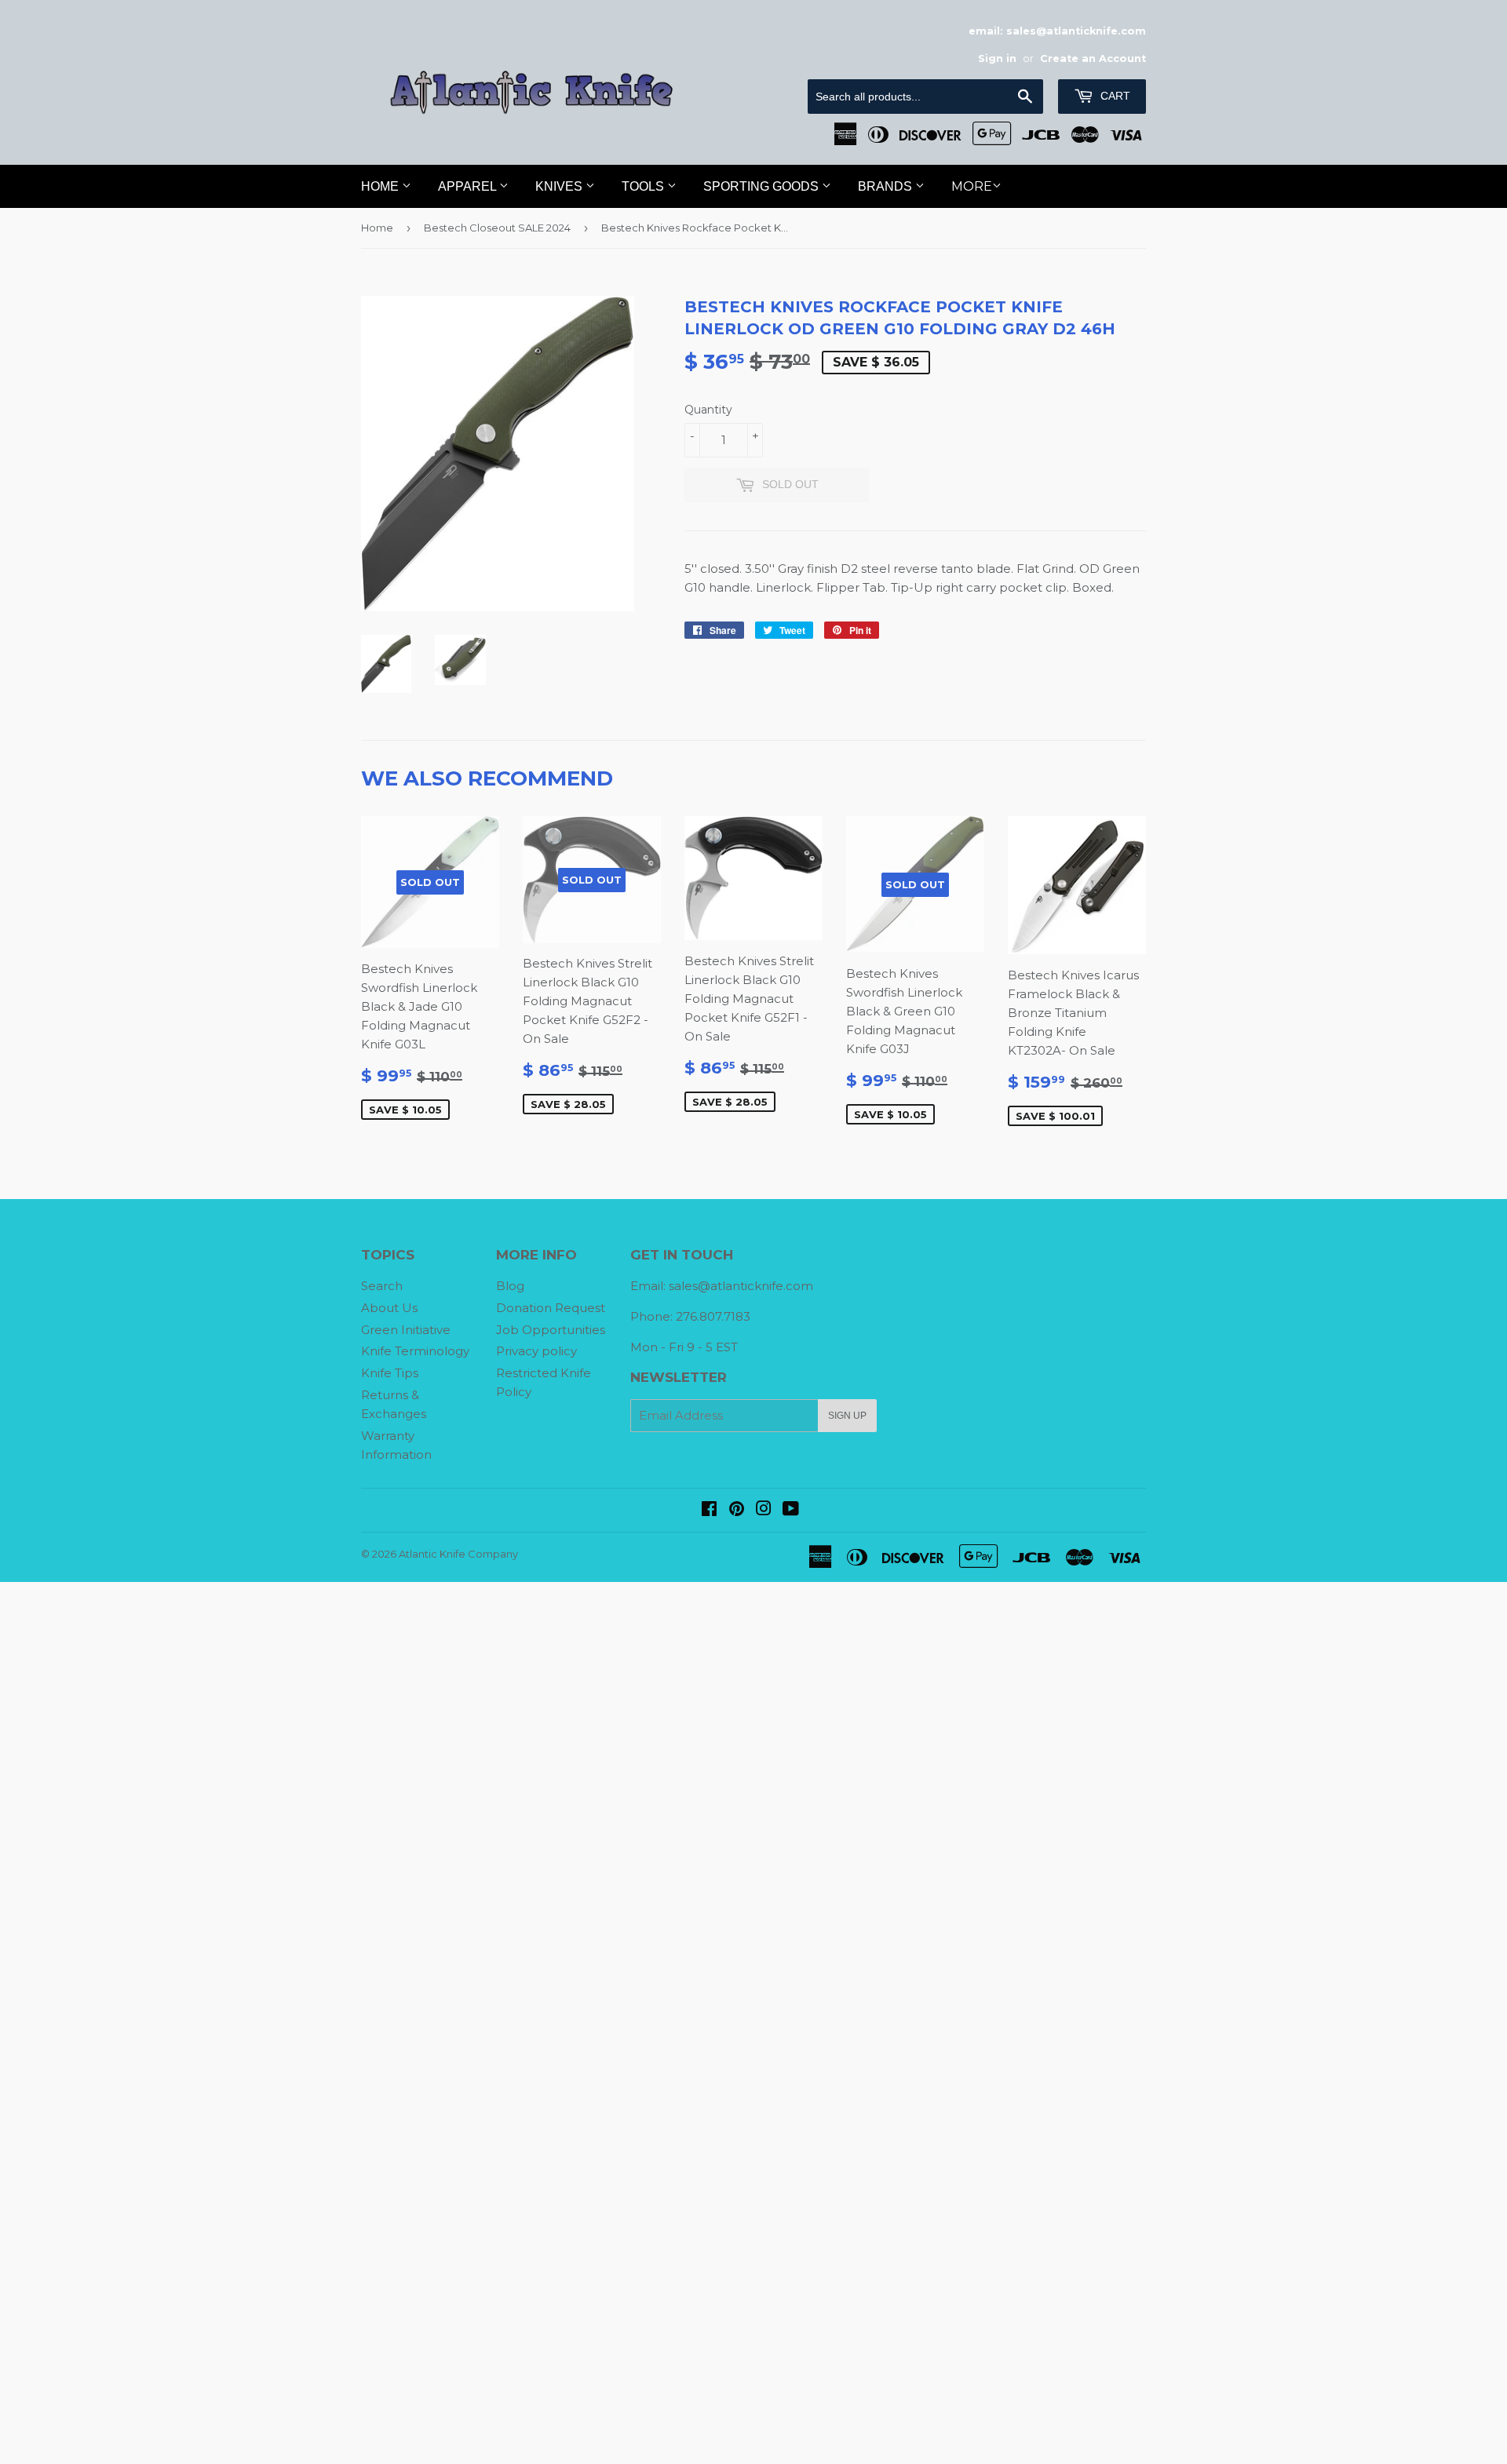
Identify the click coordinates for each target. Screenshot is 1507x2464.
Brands (887, 186)
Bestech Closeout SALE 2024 (497, 228)
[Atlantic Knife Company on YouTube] (791, 1510)
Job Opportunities (551, 1330)
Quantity (708, 410)
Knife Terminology (415, 1351)
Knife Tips (390, 1373)
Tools (644, 186)
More (972, 186)
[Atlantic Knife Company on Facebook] (709, 1510)
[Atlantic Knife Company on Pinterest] (737, 1510)
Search (382, 1286)
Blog (510, 1286)
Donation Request (551, 1308)
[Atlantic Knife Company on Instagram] (764, 1510)
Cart (1114, 96)
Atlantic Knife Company (458, 1554)
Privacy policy (536, 1351)
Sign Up (847, 1416)
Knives (560, 186)
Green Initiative (406, 1330)
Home (381, 186)
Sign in (997, 58)
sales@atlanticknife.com (741, 1286)
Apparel (469, 186)
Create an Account (1093, 58)
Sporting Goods (763, 186)
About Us (389, 1308)
